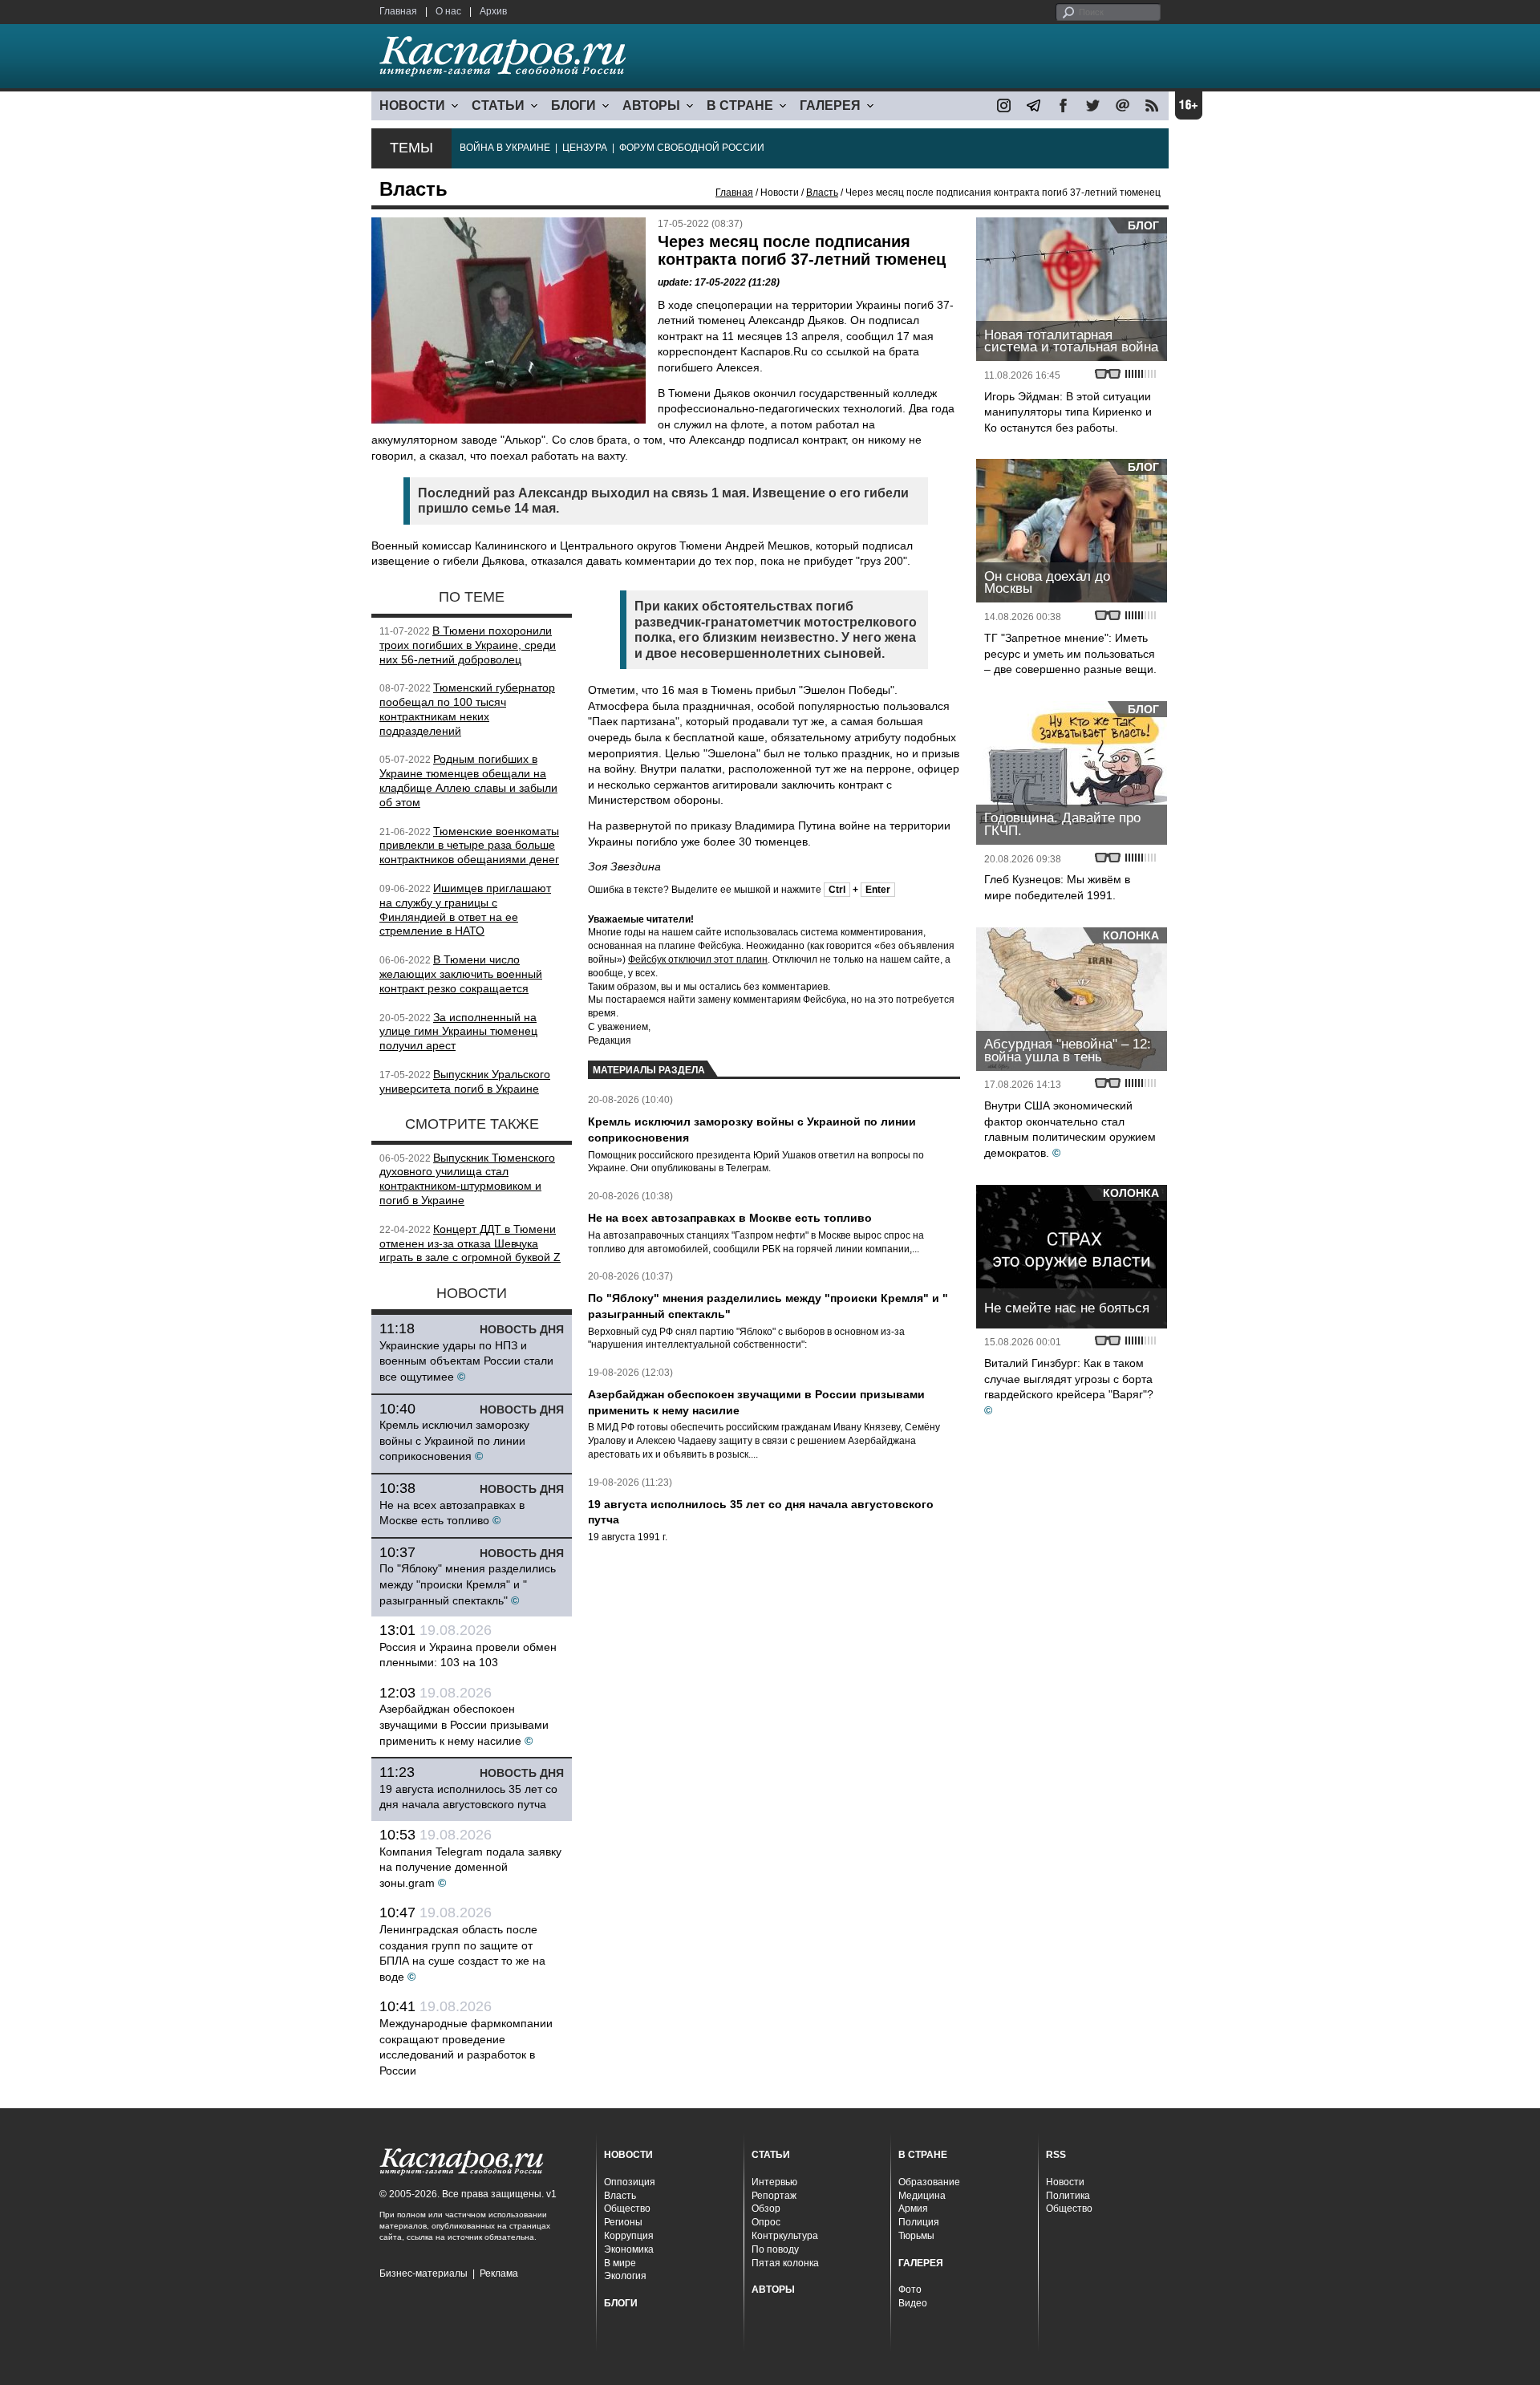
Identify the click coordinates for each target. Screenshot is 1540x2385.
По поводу (775, 2249)
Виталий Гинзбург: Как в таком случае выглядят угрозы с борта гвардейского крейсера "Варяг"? (1069, 1379)
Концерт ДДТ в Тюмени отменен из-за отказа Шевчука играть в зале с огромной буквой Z (470, 1243)
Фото (910, 2290)
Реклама (499, 2273)
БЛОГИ (573, 105)
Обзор (766, 2209)
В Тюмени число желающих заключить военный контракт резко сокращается (461, 974)
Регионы (623, 2222)
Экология (625, 2276)
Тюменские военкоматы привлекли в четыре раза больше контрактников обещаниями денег (469, 846)
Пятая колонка (785, 2263)
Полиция (919, 2222)
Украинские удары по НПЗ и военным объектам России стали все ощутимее (466, 1361)
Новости (1065, 2182)
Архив (493, 11)
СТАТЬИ (498, 105)
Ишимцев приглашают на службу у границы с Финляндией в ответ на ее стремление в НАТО (465, 909)
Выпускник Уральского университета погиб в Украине (465, 1081)
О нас (448, 11)
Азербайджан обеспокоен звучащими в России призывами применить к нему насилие (464, 1724)
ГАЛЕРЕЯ (830, 105)
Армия (913, 2209)
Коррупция (629, 2236)
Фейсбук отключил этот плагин (698, 959)
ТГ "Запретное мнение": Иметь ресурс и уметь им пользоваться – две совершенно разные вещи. (1070, 653)
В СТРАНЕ (740, 105)
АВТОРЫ (651, 105)
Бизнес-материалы (423, 2273)
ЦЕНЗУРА (585, 148)
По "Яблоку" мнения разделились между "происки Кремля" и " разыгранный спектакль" (468, 1584)
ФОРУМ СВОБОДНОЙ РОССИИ (692, 148)
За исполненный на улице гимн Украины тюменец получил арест (458, 1032)
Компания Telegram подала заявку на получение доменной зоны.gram (470, 1867)
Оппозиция (630, 2182)
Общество (627, 2209)
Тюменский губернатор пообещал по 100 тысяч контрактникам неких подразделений (467, 709)
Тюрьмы (916, 2236)
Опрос (766, 2222)
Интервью (774, 2182)
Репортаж (774, 2196)
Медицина (922, 2196)
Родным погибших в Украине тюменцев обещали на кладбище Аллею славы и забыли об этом (468, 780)
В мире (620, 2263)
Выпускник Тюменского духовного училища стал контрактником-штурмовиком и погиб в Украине (467, 1179)
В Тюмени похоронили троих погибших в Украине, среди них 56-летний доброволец (468, 645)
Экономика (629, 2249)
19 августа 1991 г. (628, 1537)
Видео (913, 2303)
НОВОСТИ (412, 105)
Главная (398, 11)
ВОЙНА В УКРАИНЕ (505, 148)
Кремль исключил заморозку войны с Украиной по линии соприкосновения (454, 1440)
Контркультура (785, 2236)
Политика (1068, 2196)
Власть (822, 193)
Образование (929, 2182)
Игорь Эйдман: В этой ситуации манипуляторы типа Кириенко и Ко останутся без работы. (1068, 412)
